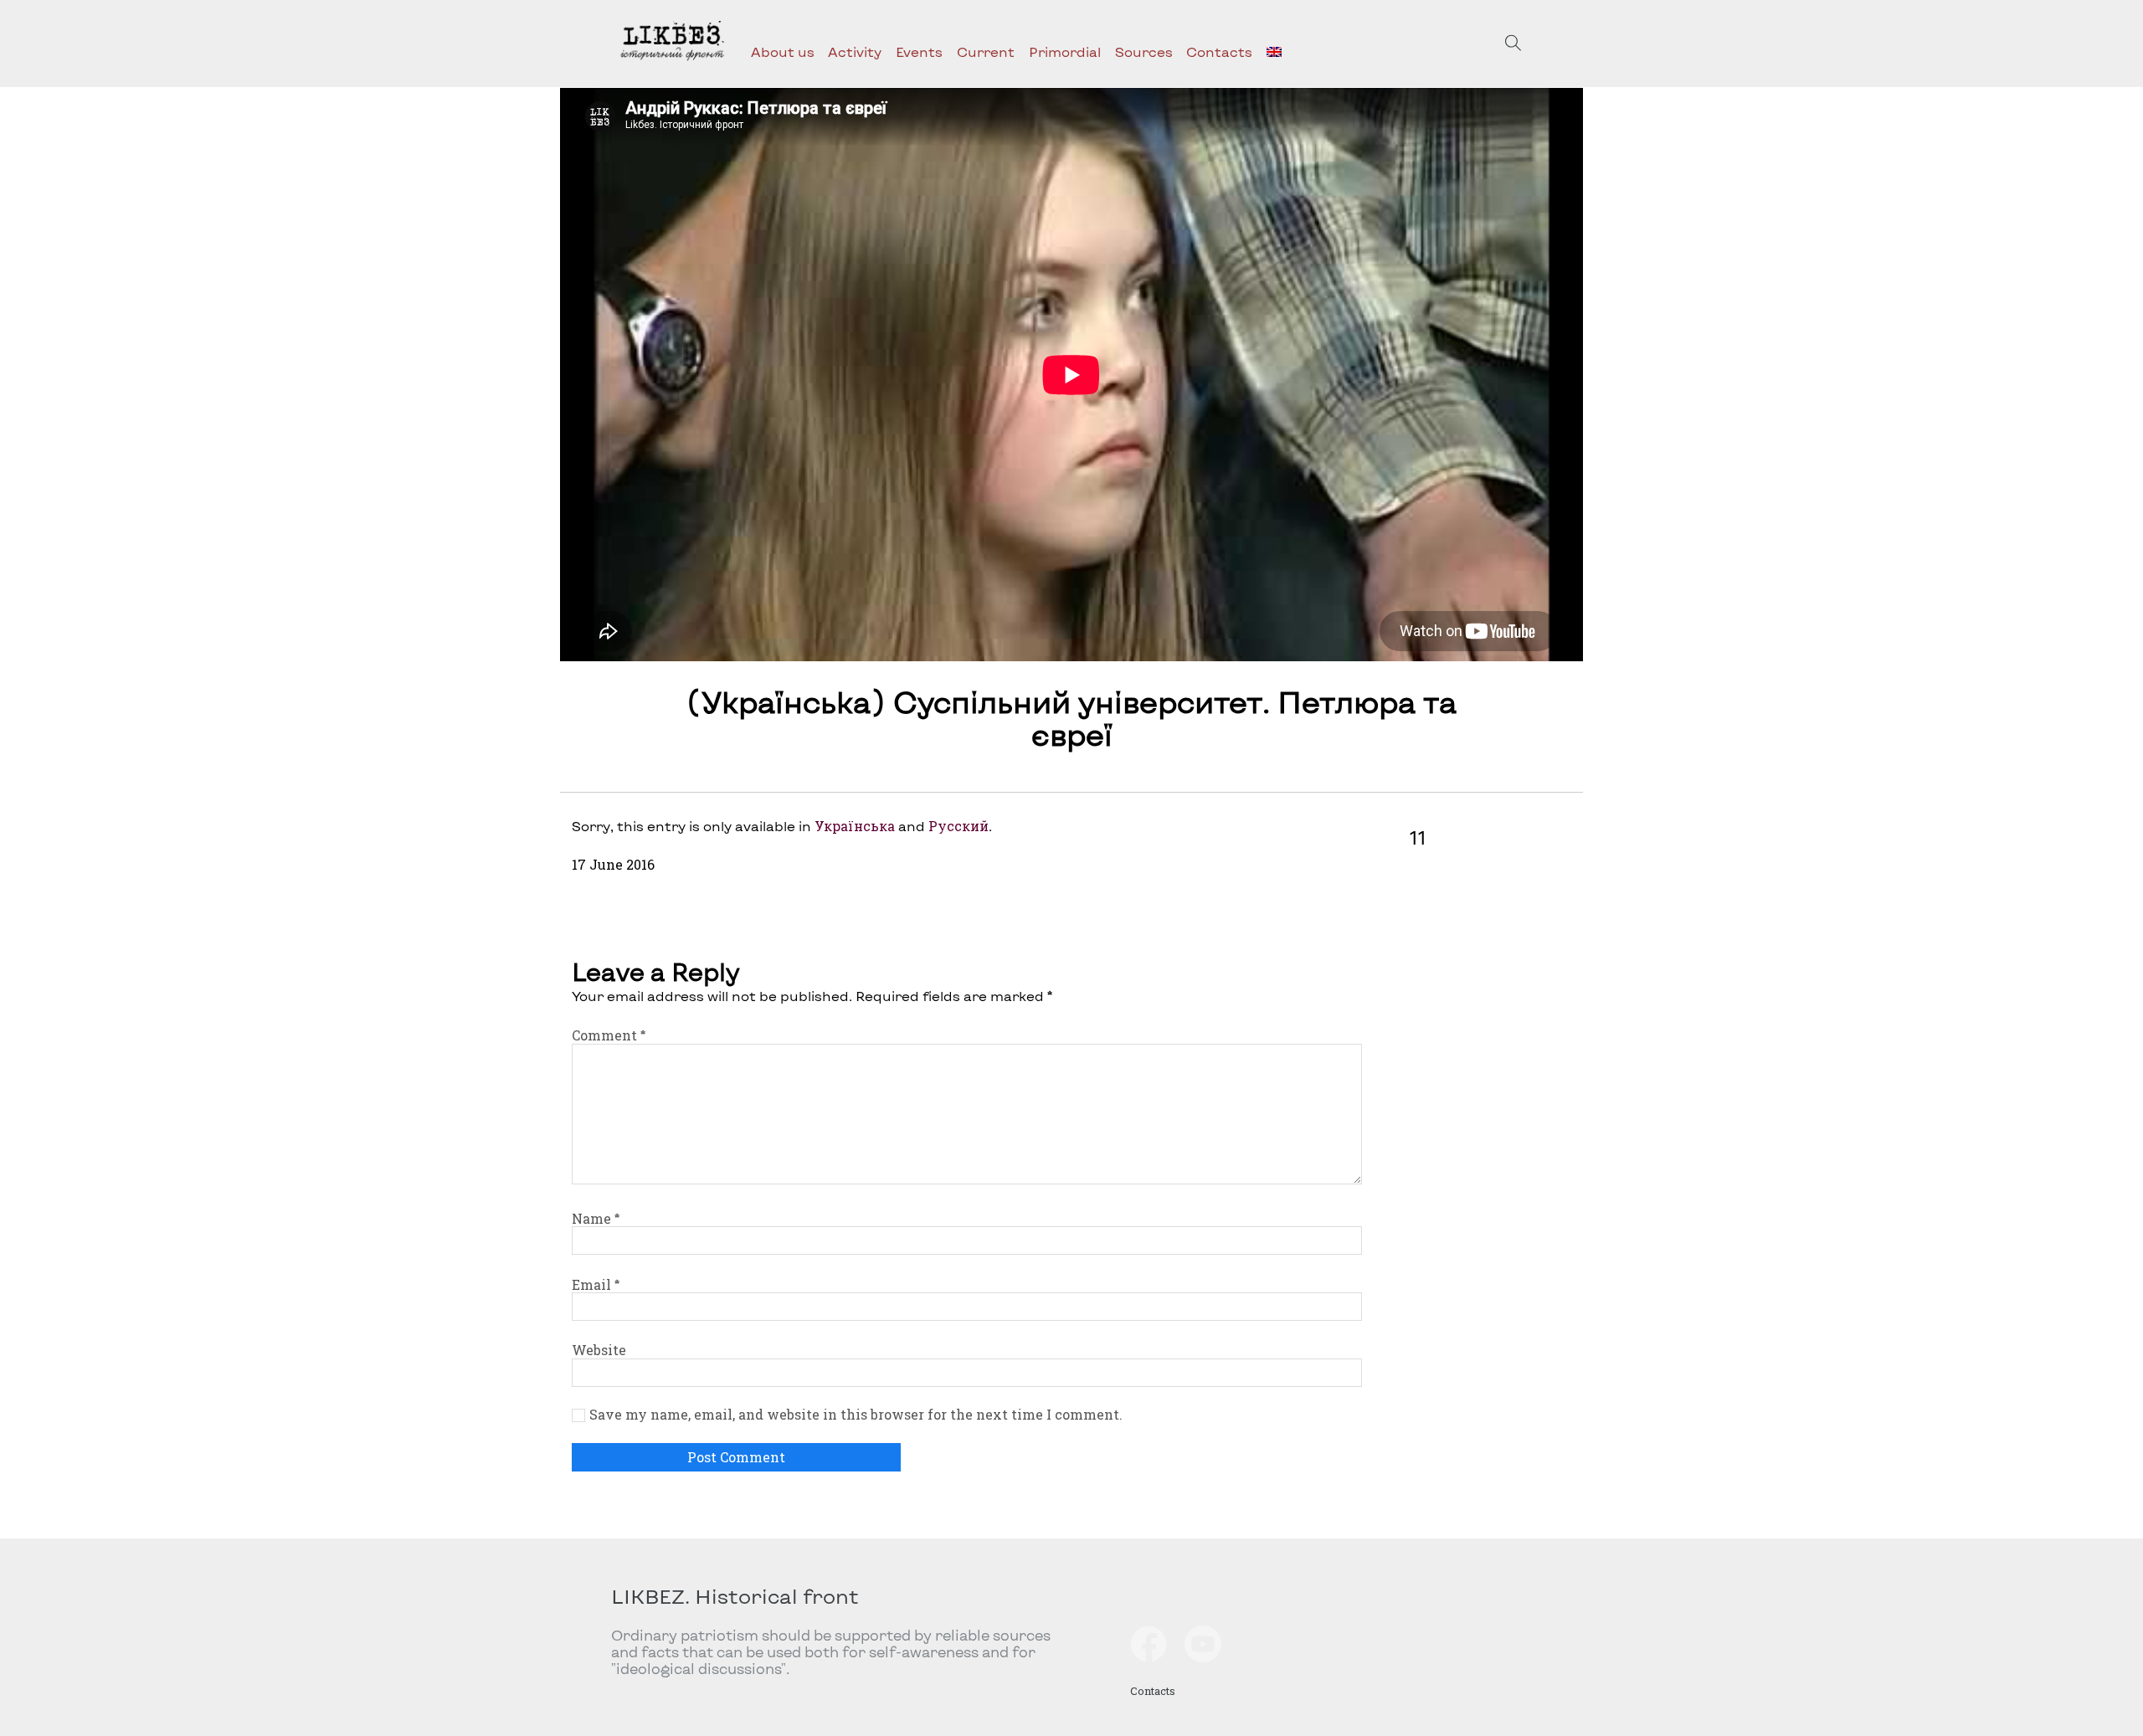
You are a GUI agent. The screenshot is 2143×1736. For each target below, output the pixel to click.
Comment (609, 1035)
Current (986, 51)
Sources (1144, 51)
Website (599, 1350)
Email (596, 1284)
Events (919, 51)
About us (783, 51)
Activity (855, 51)
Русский (958, 826)
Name (596, 1218)
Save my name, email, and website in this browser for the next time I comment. (856, 1415)
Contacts (1219, 51)
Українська (855, 826)
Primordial (1065, 51)
